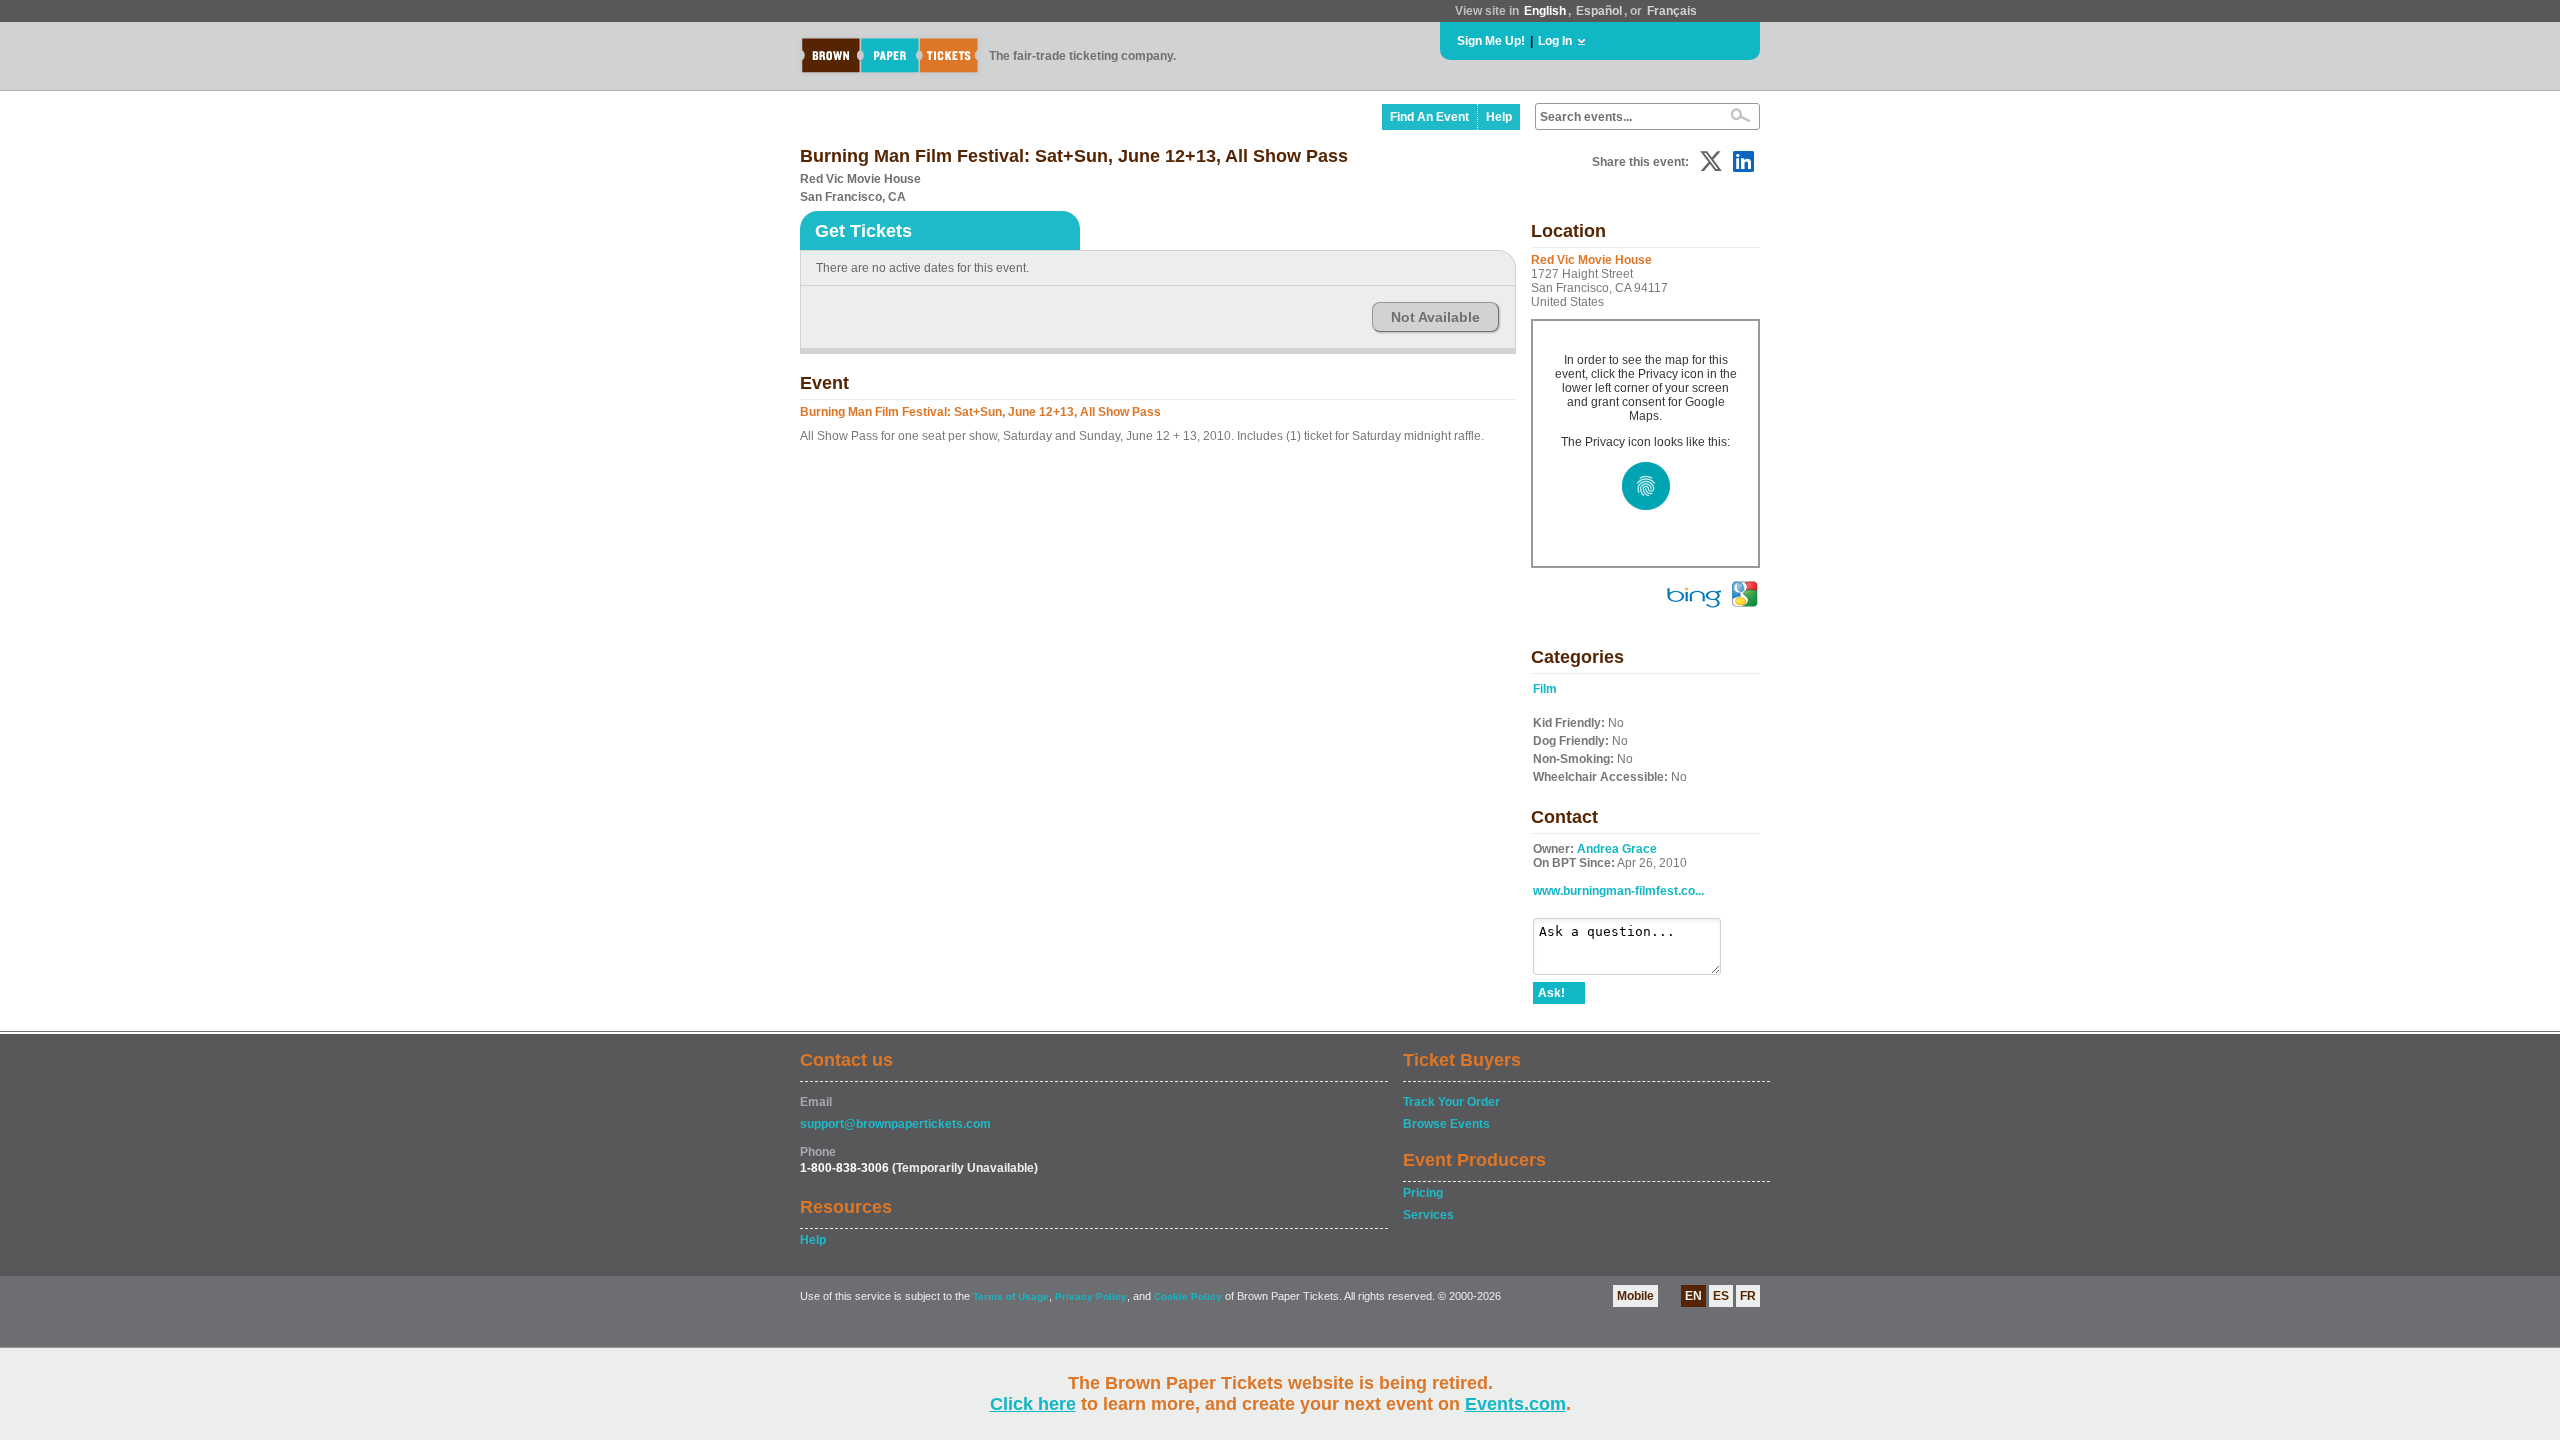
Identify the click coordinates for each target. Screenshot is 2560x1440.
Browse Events (1446, 1124)
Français (1672, 11)
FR (1748, 1296)
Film (1545, 689)
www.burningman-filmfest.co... (1618, 891)
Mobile (1635, 1296)
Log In (1555, 41)
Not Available (1435, 317)
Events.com (1515, 1404)
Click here (1033, 1404)
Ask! (1551, 993)
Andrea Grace (1617, 849)
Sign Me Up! (1491, 41)
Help (1499, 117)
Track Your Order (1451, 1102)
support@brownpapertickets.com (895, 1124)
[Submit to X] (1711, 161)
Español (1599, 11)
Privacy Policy (1091, 1296)
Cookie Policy (1188, 1296)
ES (1721, 1296)
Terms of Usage (1011, 1296)
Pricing (1423, 1193)
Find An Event (1429, 117)
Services (1428, 1215)
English (1545, 11)
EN (1693, 1296)
